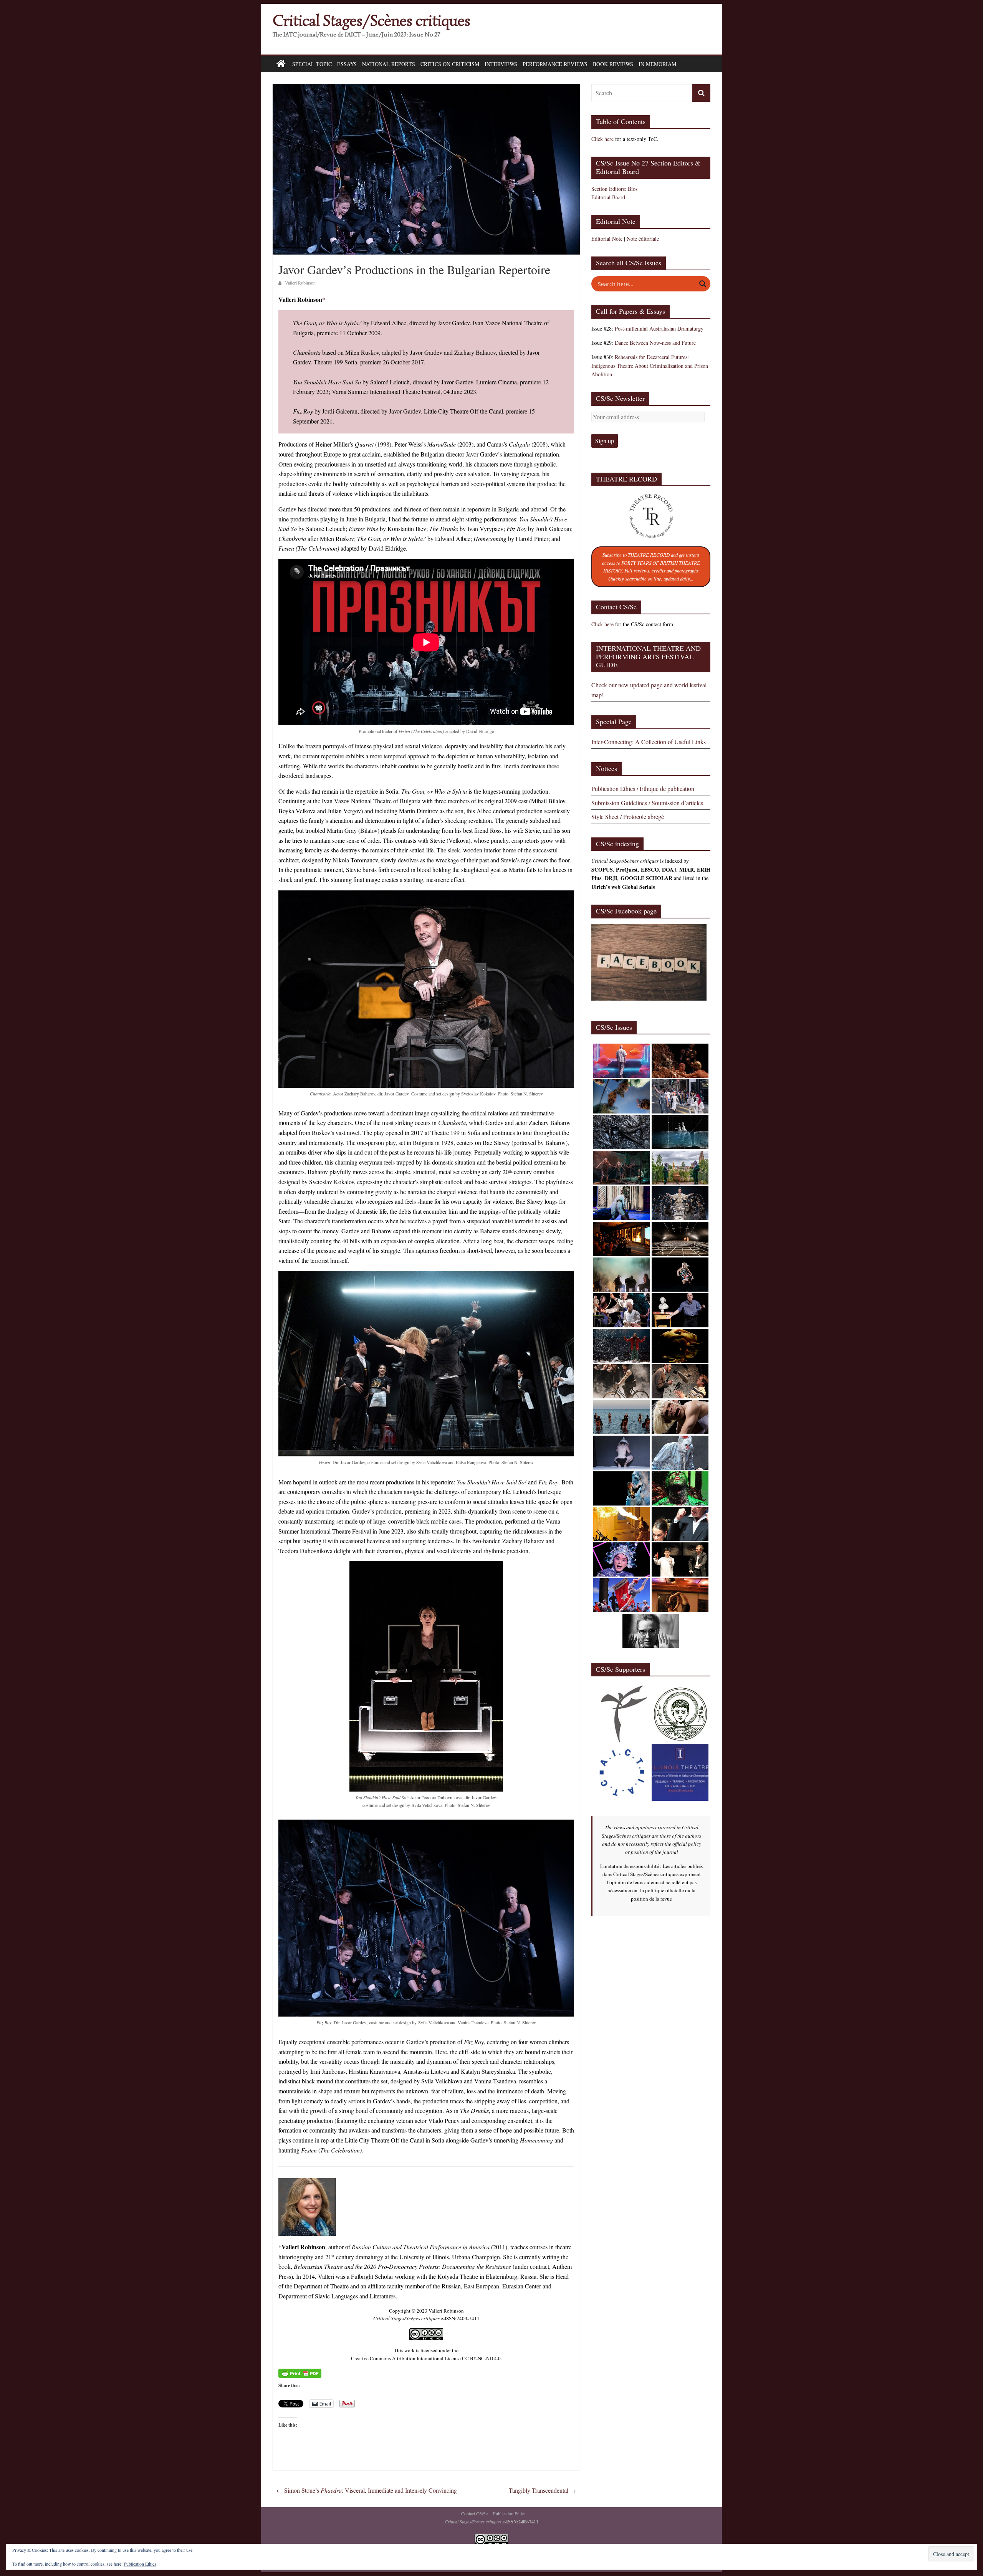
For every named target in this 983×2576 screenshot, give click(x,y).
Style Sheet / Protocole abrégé (628, 816)
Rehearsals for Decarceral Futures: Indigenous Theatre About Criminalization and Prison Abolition (650, 366)
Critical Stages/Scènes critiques (372, 21)
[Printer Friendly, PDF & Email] (300, 2373)
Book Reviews (613, 64)
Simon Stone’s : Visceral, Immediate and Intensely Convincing (367, 2490)
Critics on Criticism (450, 64)
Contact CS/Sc (474, 2513)
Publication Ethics (509, 2513)
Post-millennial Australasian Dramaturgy (659, 328)
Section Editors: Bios (614, 189)
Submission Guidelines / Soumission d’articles (647, 803)
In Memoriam (657, 64)
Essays (347, 64)
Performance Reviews (555, 64)
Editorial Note (607, 239)
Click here (602, 139)
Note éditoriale (643, 239)
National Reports (389, 64)
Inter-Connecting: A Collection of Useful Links (649, 742)
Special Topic (312, 64)
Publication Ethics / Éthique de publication (643, 788)
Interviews (501, 64)
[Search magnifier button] (703, 284)
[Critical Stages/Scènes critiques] (281, 64)
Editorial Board (608, 197)
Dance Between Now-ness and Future (655, 343)
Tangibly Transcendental (542, 2490)
